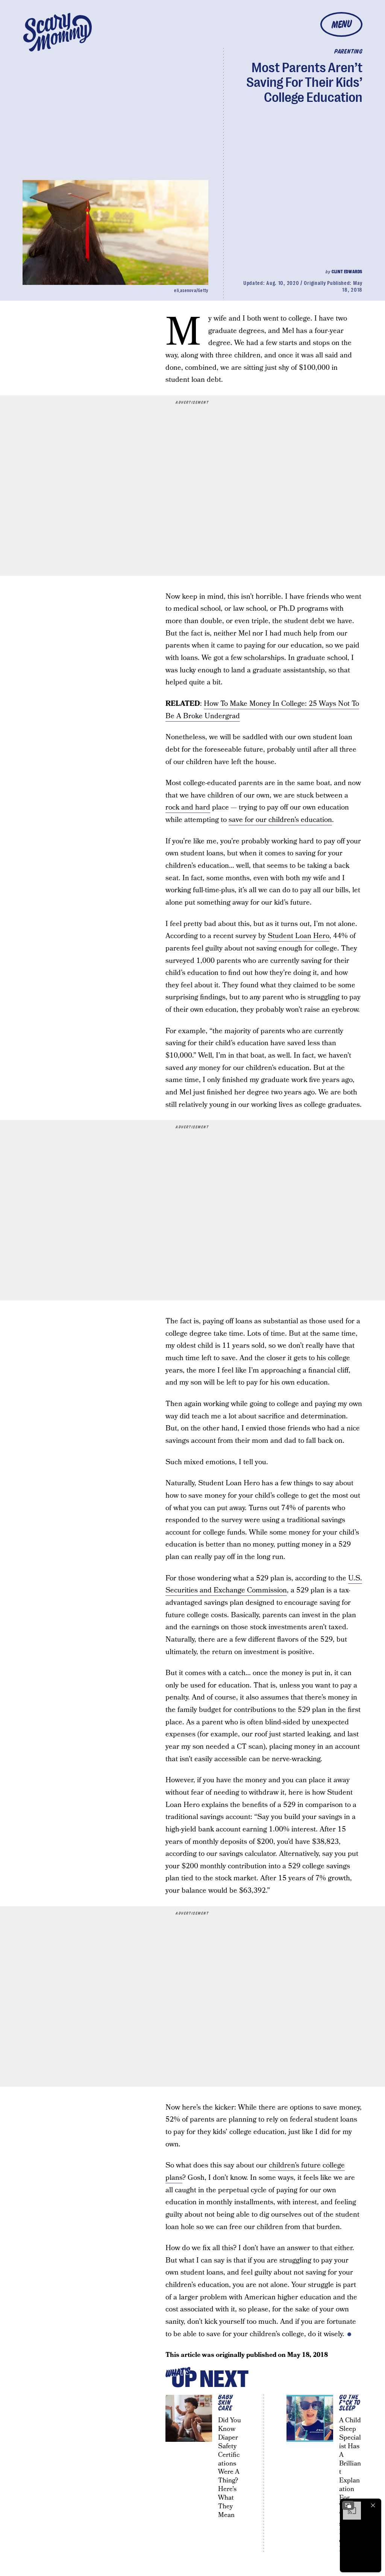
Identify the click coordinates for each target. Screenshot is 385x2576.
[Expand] (348, 2505)
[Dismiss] (373, 2505)
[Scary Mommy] (58, 32)
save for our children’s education (280, 820)
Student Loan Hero (299, 936)
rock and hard (188, 807)
